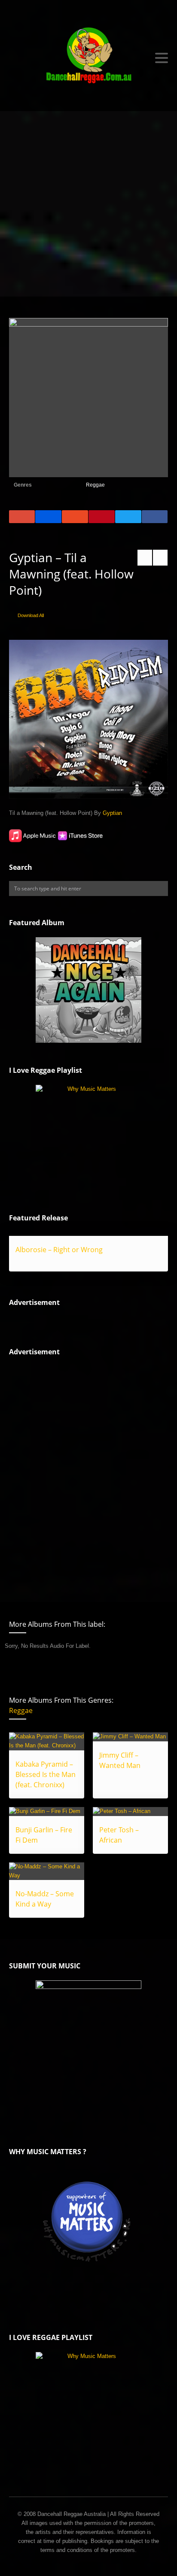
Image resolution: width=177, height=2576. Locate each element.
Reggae (95, 485)
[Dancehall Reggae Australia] (89, 58)
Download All (31, 615)
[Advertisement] (88, 204)
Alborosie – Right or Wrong (59, 1250)
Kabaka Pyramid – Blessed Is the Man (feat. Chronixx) (46, 1774)
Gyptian (112, 813)
